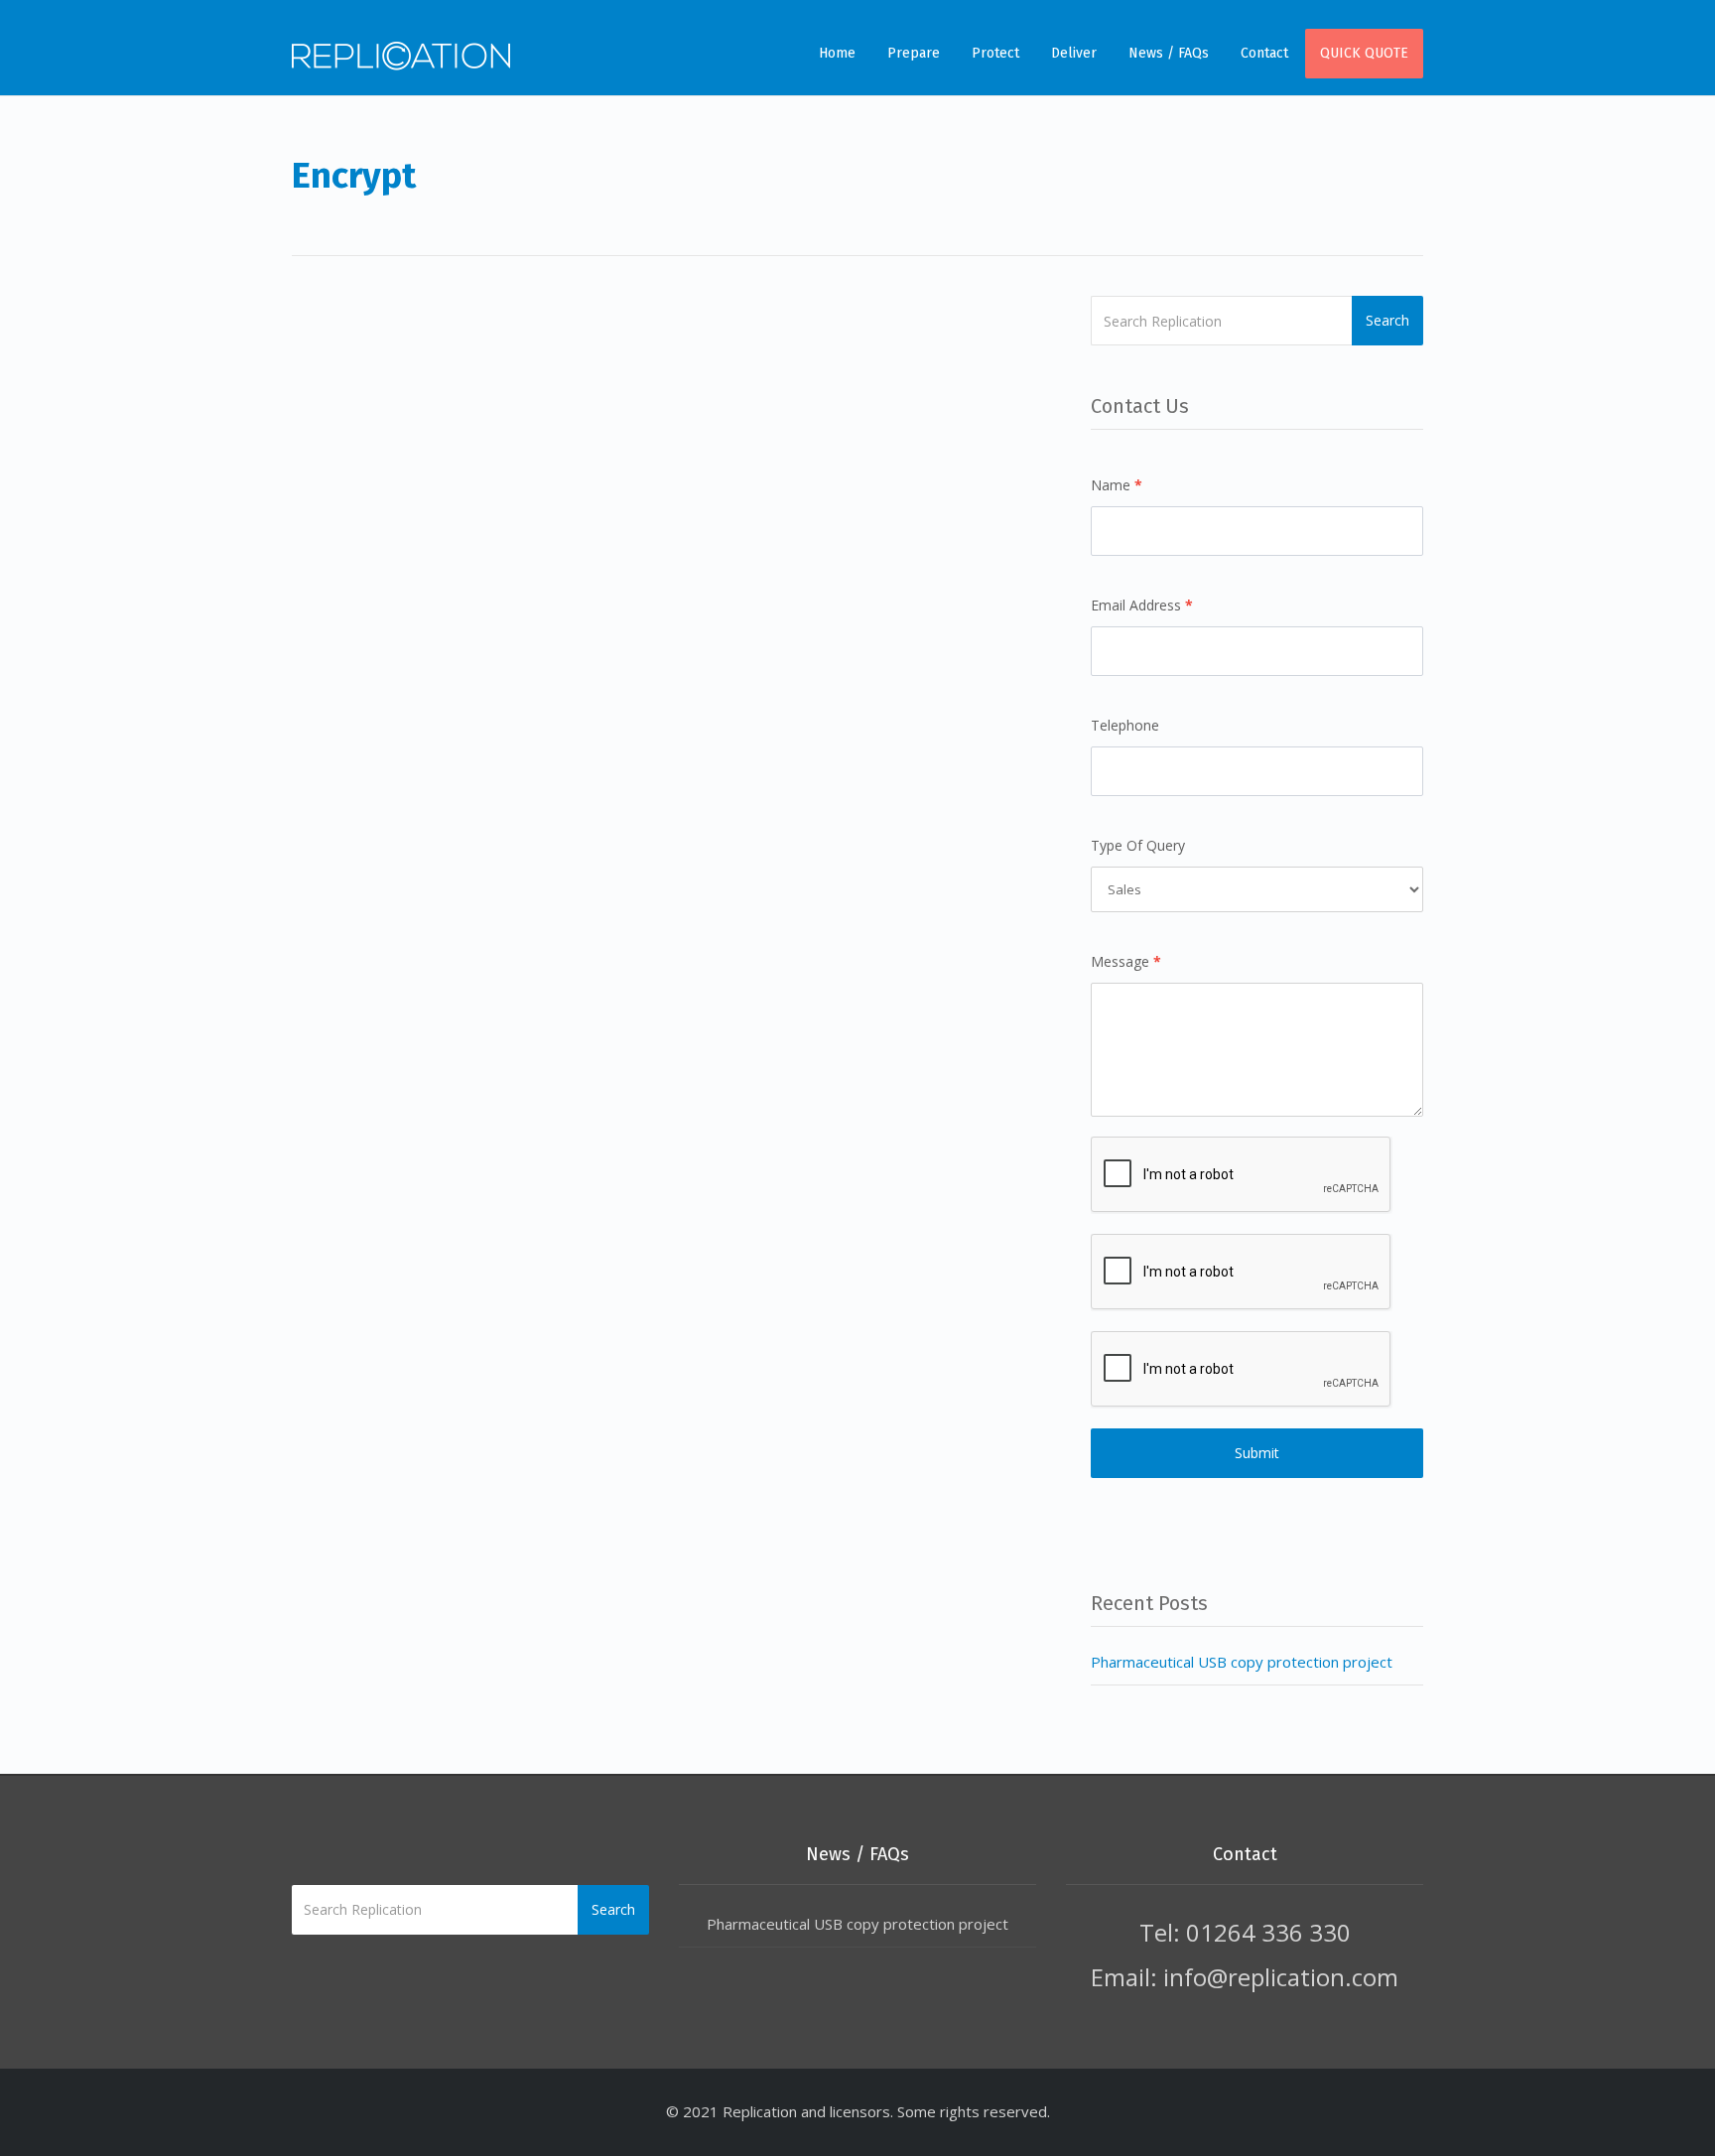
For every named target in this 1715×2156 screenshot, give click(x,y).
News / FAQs (1169, 53)
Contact (1264, 53)
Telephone (1125, 725)
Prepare (914, 53)
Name (1117, 485)
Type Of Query (1138, 845)
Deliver (1074, 53)
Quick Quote (1364, 53)
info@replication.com (1281, 1977)
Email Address (1142, 605)
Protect (995, 53)
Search (1387, 320)
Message (1126, 961)
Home (837, 53)
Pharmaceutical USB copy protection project (1242, 1662)
